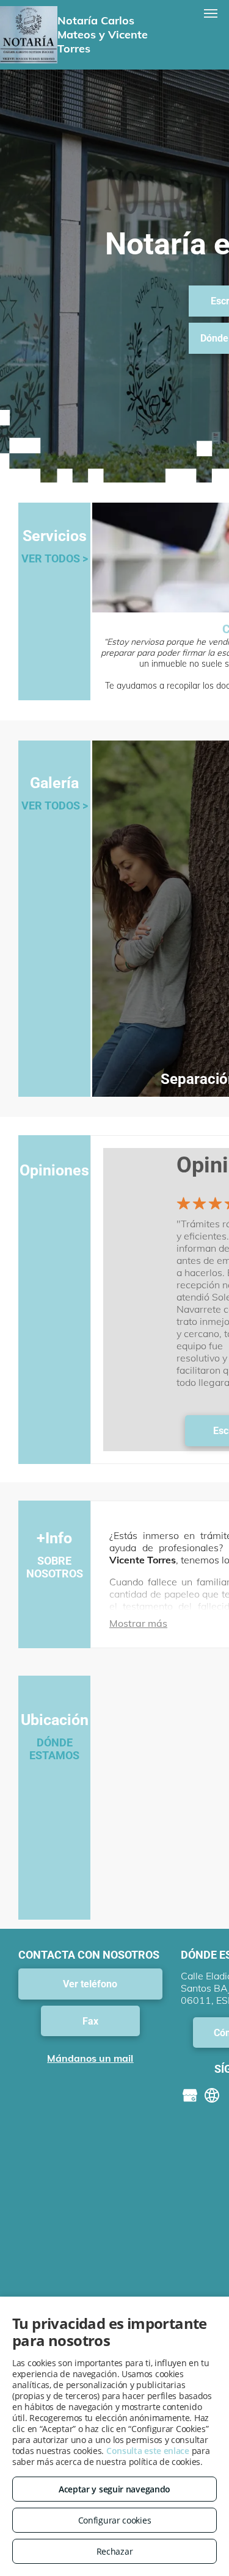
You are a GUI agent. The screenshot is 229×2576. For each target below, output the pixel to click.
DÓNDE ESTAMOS (54, 1749)
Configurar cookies (115, 2520)
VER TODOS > (55, 558)
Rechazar (115, 2551)
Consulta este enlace (148, 2451)
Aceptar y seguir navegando (114, 2489)
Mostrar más (138, 1623)
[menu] (211, 13)
